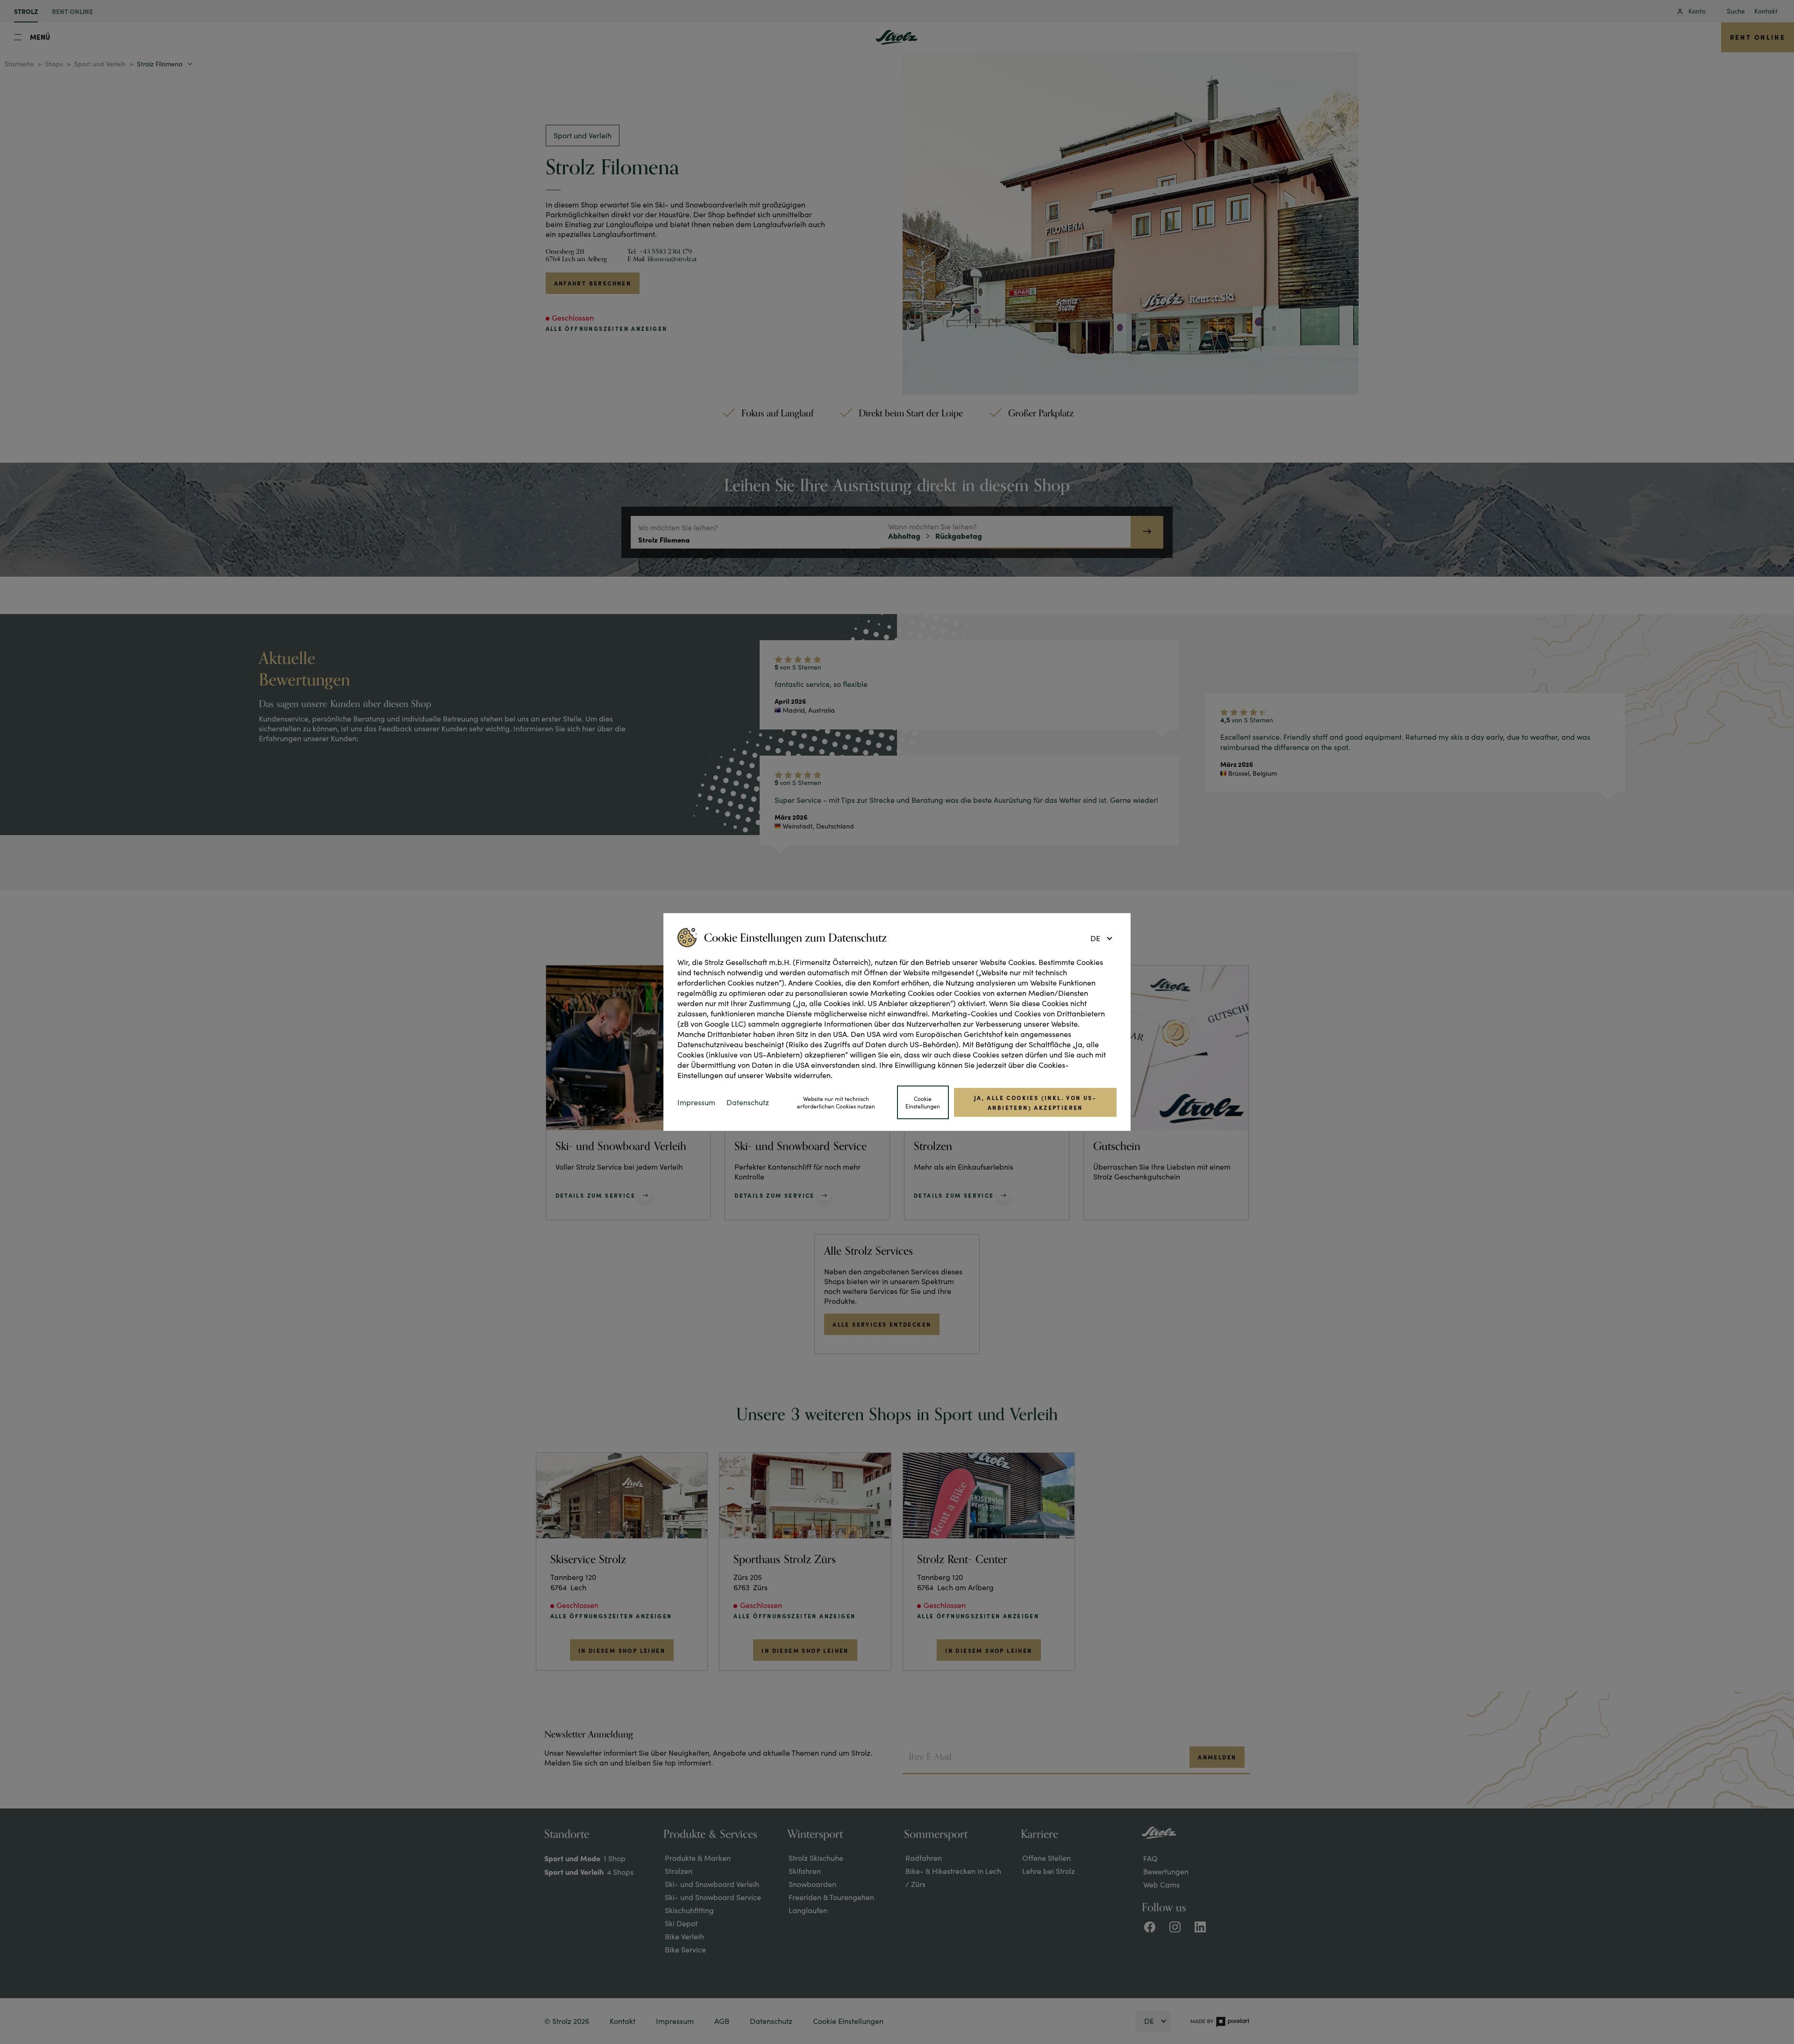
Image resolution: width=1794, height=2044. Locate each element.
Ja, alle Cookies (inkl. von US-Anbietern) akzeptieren (1035, 1102)
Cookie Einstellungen (923, 1103)
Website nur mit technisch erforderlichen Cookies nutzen (836, 1103)
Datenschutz (748, 1102)
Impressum (696, 1102)
